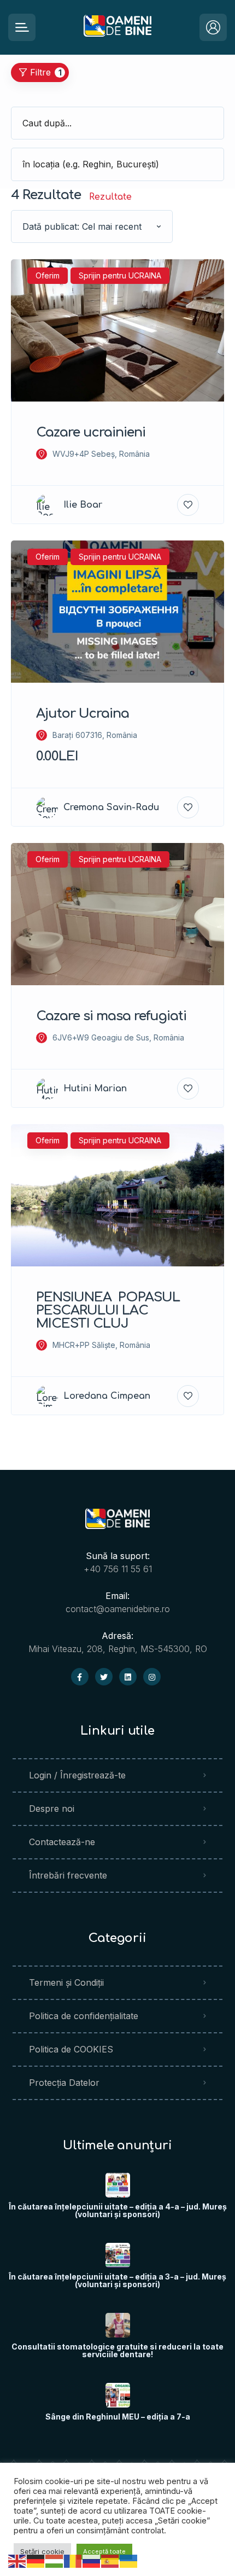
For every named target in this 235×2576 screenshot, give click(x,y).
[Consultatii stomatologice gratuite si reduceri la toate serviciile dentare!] (118, 2325)
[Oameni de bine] (118, 28)
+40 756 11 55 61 (118, 1569)
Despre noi (52, 1809)
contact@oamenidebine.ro (118, 1609)
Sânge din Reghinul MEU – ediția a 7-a (118, 2417)
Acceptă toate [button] (104, 2551)
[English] (17, 2560)
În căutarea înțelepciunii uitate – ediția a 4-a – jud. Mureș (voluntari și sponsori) (118, 2211)
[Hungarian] (55, 2560)
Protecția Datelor (64, 2083)
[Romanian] (73, 2560)
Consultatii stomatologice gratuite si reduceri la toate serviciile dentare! (117, 2351)
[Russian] (92, 2560)
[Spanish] (110, 2560)
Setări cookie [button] (42, 2551)
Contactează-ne (62, 1842)
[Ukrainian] (129, 2560)
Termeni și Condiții (66, 1982)
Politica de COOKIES (71, 2049)
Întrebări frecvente (68, 1875)
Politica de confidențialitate (84, 2016)
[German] (36, 2560)
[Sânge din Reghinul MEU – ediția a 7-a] (118, 2395)
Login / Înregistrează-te (77, 1775)
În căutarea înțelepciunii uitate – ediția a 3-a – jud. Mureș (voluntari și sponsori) (117, 2281)
